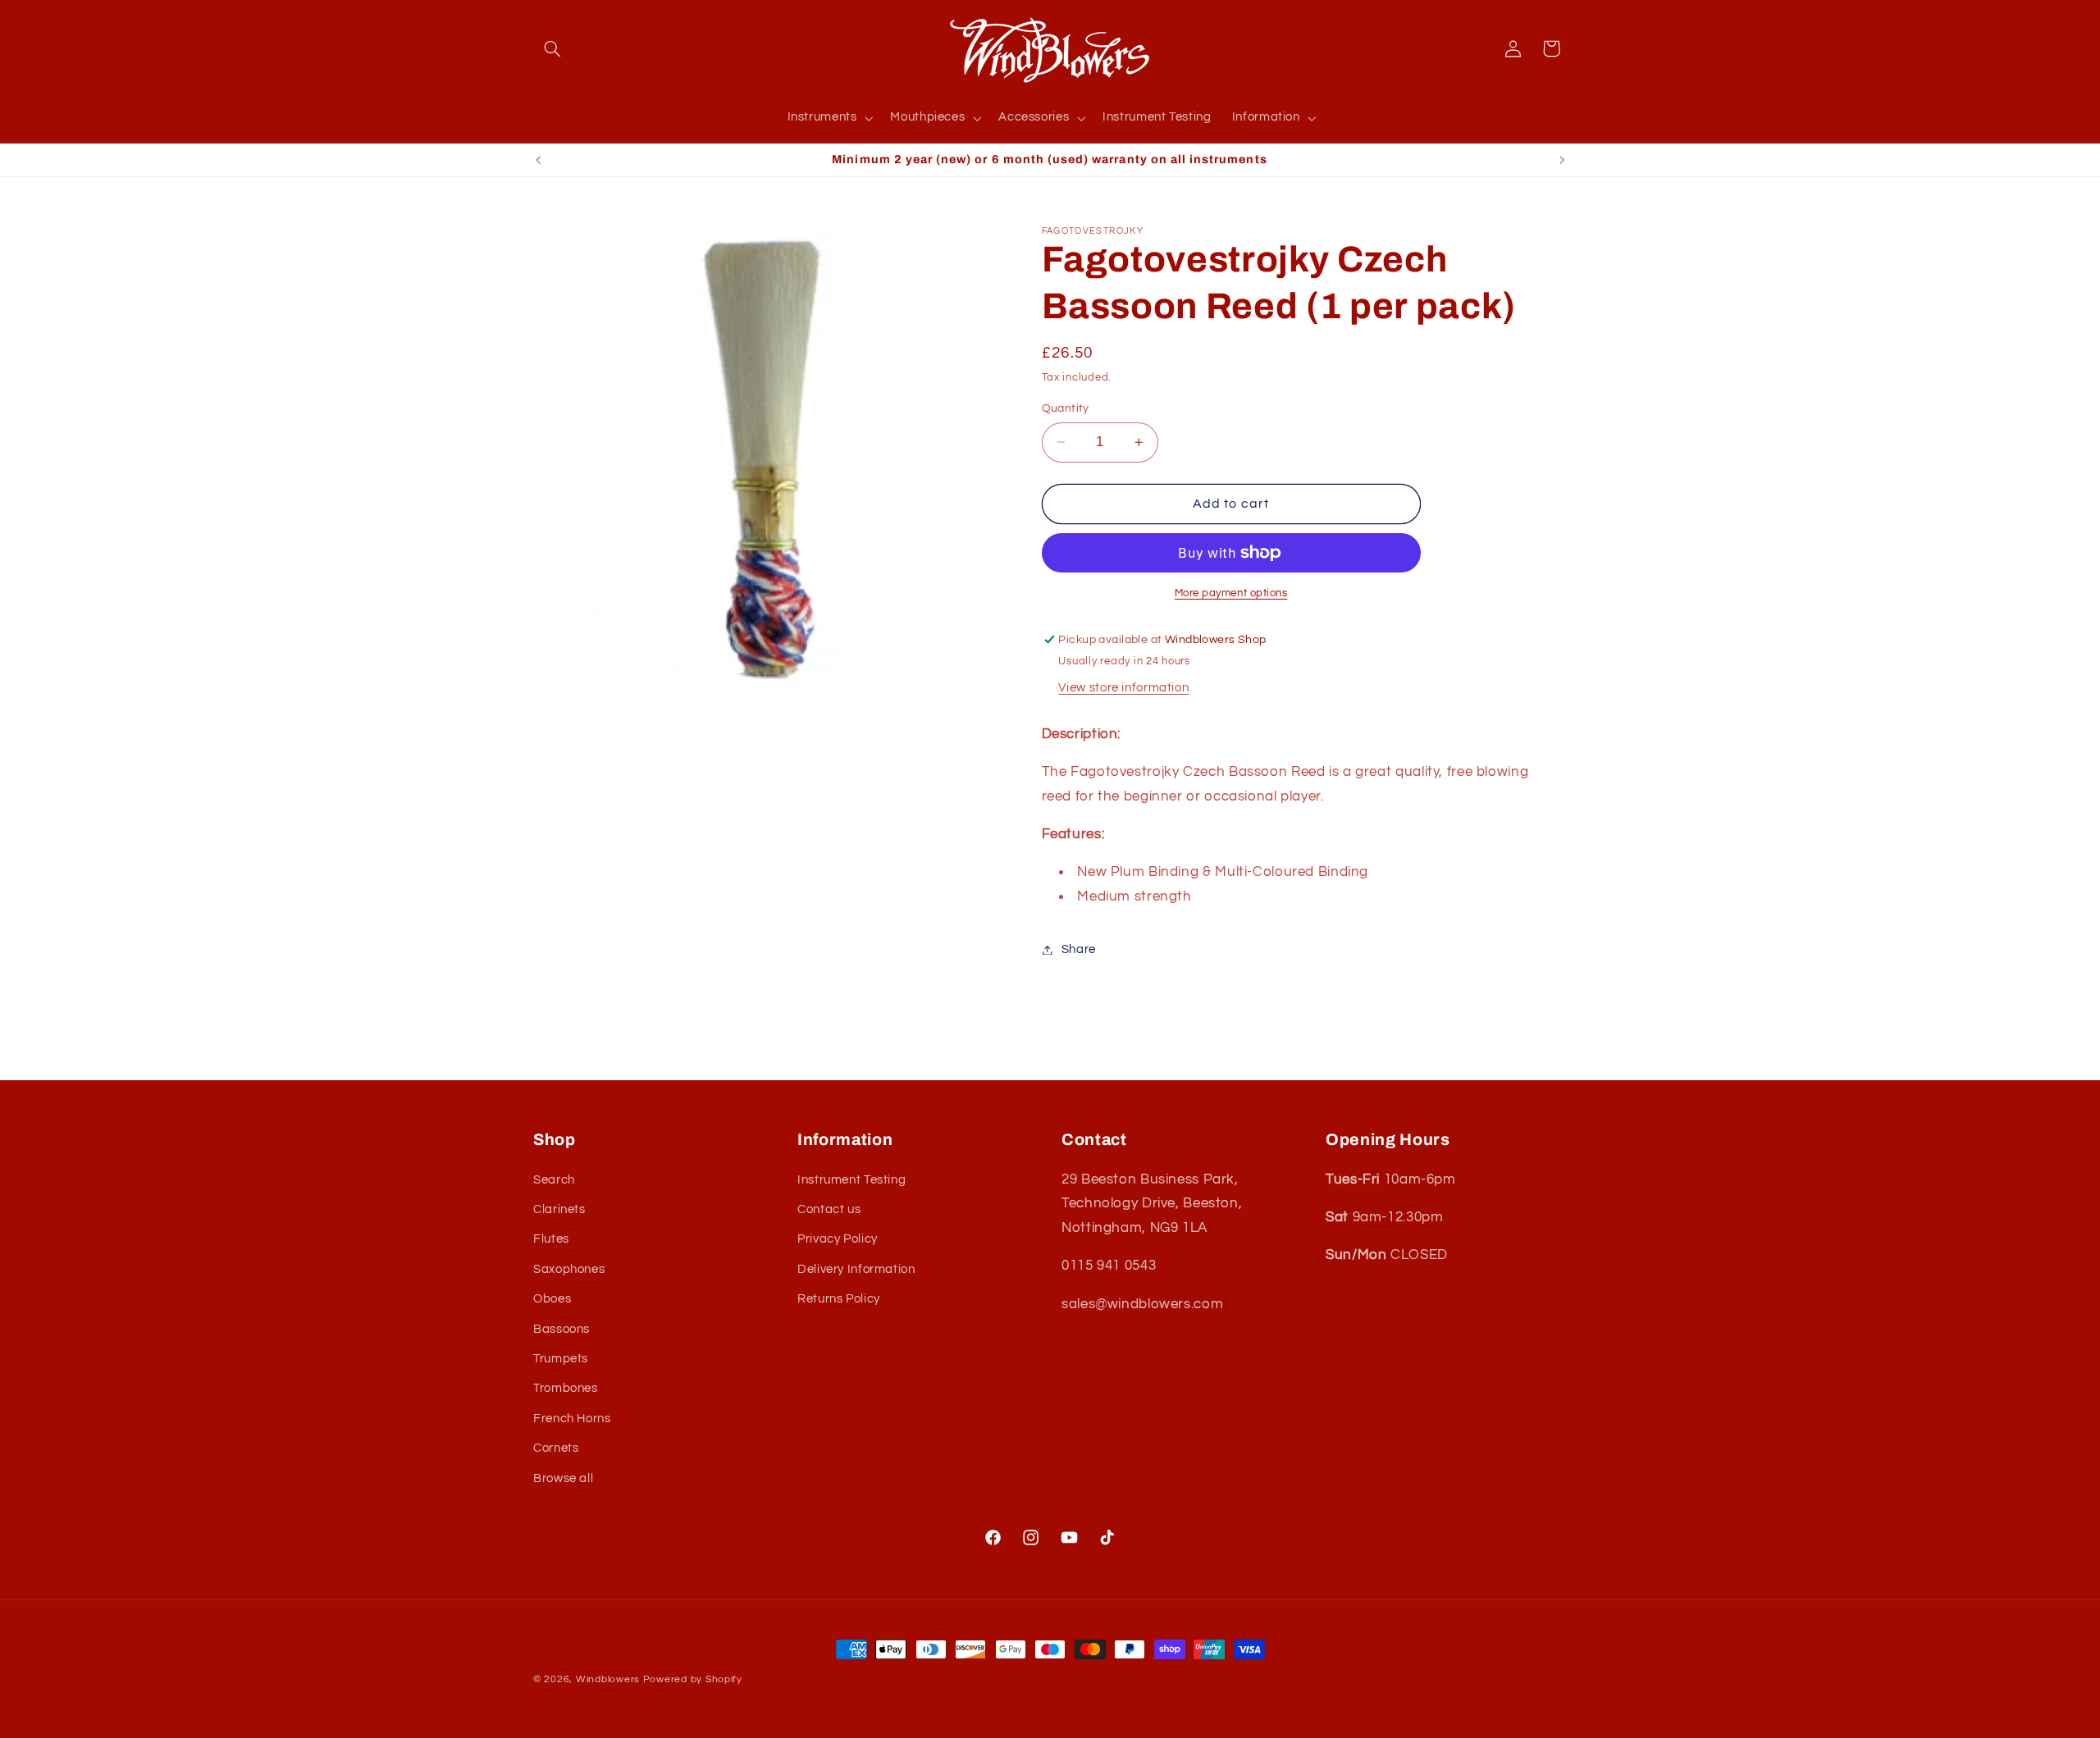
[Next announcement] (1562, 160)
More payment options (1231, 593)
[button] (552, 48)
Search (554, 1179)
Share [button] (1079, 949)
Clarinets (559, 1209)
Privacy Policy (838, 1239)
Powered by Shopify (693, 1679)
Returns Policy (839, 1299)
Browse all (563, 1478)
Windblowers (608, 1679)
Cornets (556, 1448)
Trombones (566, 1388)
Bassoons (562, 1328)
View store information (1123, 688)
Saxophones (569, 1268)
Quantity (1066, 408)
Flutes (551, 1239)
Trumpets (561, 1359)
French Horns (572, 1418)
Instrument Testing (851, 1179)
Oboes (552, 1299)
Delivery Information (856, 1268)
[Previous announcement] (538, 160)
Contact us (829, 1209)
